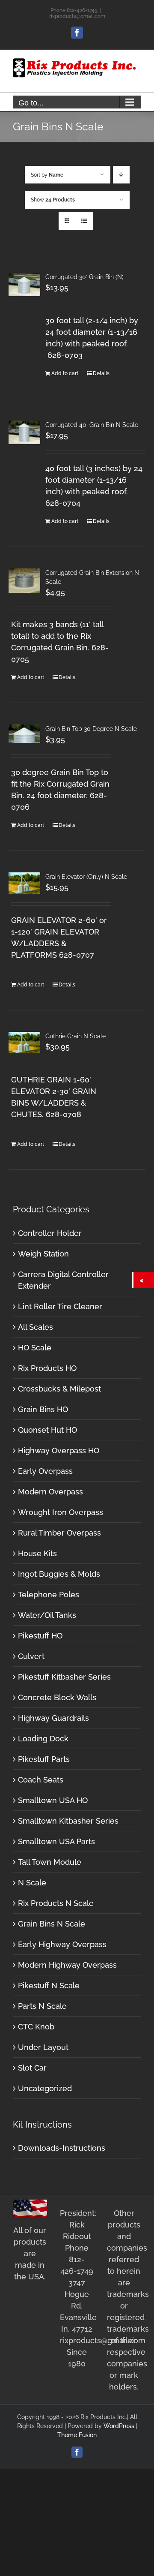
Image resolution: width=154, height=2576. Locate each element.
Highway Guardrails (53, 1718)
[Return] (144, 1280)
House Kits (37, 1553)
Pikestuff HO (40, 1636)
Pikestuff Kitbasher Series (64, 1677)
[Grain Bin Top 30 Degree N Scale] (24, 734)
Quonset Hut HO (47, 1430)
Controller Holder (50, 1233)
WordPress (119, 2426)
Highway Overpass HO (59, 1450)
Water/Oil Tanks (47, 1615)
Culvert (31, 1656)
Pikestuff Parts (44, 1759)
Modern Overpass (50, 1492)
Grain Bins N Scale (52, 1924)
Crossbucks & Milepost (59, 1389)
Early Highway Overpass (62, 1944)
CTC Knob (36, 2027)
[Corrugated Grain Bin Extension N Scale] (24, 581)
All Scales (36, 1327)
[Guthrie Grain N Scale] (24, 1042)
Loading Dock (43, 1739)
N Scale (32, 1883)
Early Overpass (45, 1471)
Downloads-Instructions (62, 2148)
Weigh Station (43, 1254)
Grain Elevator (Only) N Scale (86, 877)
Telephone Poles (49, 1595)
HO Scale (35, 1348)
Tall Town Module (50, 1862)
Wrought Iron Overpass (61, 1512)
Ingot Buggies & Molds (59, 1574)
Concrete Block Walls (57, 1697)
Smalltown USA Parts (56, 1841)
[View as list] (84, 221)
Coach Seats (41, 1780)
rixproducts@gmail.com (77, 16)
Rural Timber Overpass (59, 1533)
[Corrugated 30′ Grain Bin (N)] (24, 284)
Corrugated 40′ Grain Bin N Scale (92, 425)
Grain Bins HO (43, 1409)
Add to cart (65, 373)
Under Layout (43, 2047)
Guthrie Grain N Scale (76, 1036)
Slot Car (32, 2068)
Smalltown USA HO (53, 1800)
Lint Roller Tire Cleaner (60, 1306)
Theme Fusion (77, 2435)
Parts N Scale (42, 2006)
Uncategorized (45, 2088)
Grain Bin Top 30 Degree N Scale (91, 729)
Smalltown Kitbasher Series (68, 1821)
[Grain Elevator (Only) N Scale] (24, 883)
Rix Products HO (47, 1368)
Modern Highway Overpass (67, 1965)
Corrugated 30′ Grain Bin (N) (84, 277)
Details (101, 373)
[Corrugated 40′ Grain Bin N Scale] (24, 432)
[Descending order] (121, 175)
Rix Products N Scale (56, 1903)
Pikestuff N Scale (49, 1985)
